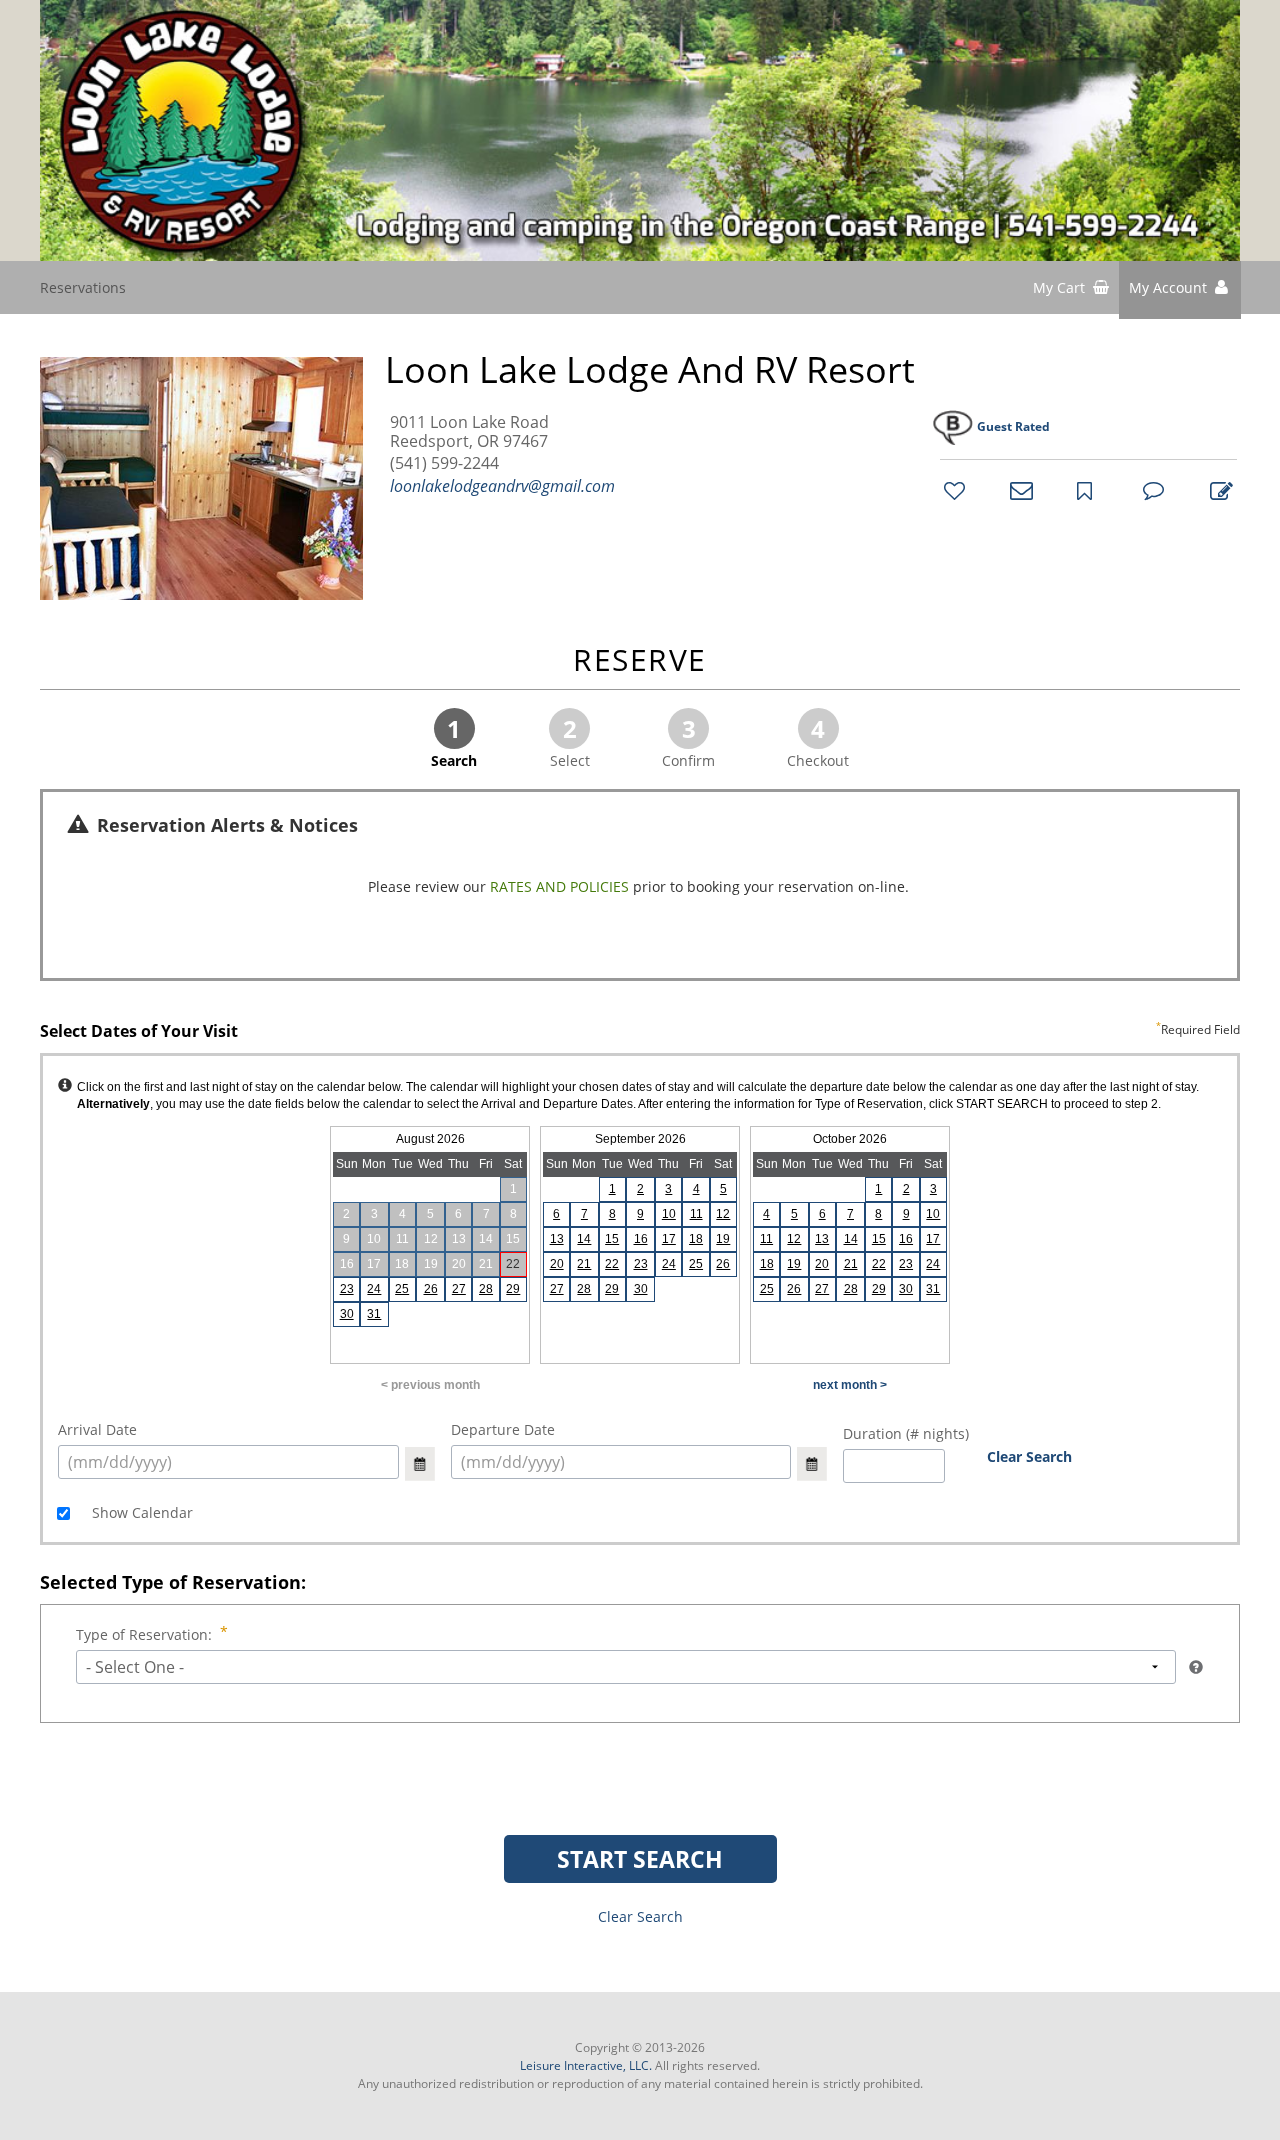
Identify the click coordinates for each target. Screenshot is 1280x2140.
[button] (1180, 290)
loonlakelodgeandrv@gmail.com (502, 486)
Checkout (818, 741)
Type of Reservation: (144, 1634)
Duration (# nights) (906, 1433)
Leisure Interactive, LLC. (586, 2065)
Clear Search (1029, 1456)
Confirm (688, 741)
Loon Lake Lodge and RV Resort (650, 370)
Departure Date (503, 1429)
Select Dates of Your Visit (640, 1032)
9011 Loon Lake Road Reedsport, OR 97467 (469, 432)
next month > (850, 1385)
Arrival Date (97, 1429)
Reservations (83, 287)
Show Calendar (140, 1512)
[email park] (1018, 490)
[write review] (1218, 490)
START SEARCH (640, 1859)
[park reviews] (1151, 490)
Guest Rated (1013, 426)
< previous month (430, 1385)
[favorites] (952, 490)
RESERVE (640, 661)
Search (454, 741)
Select (570, 741)
